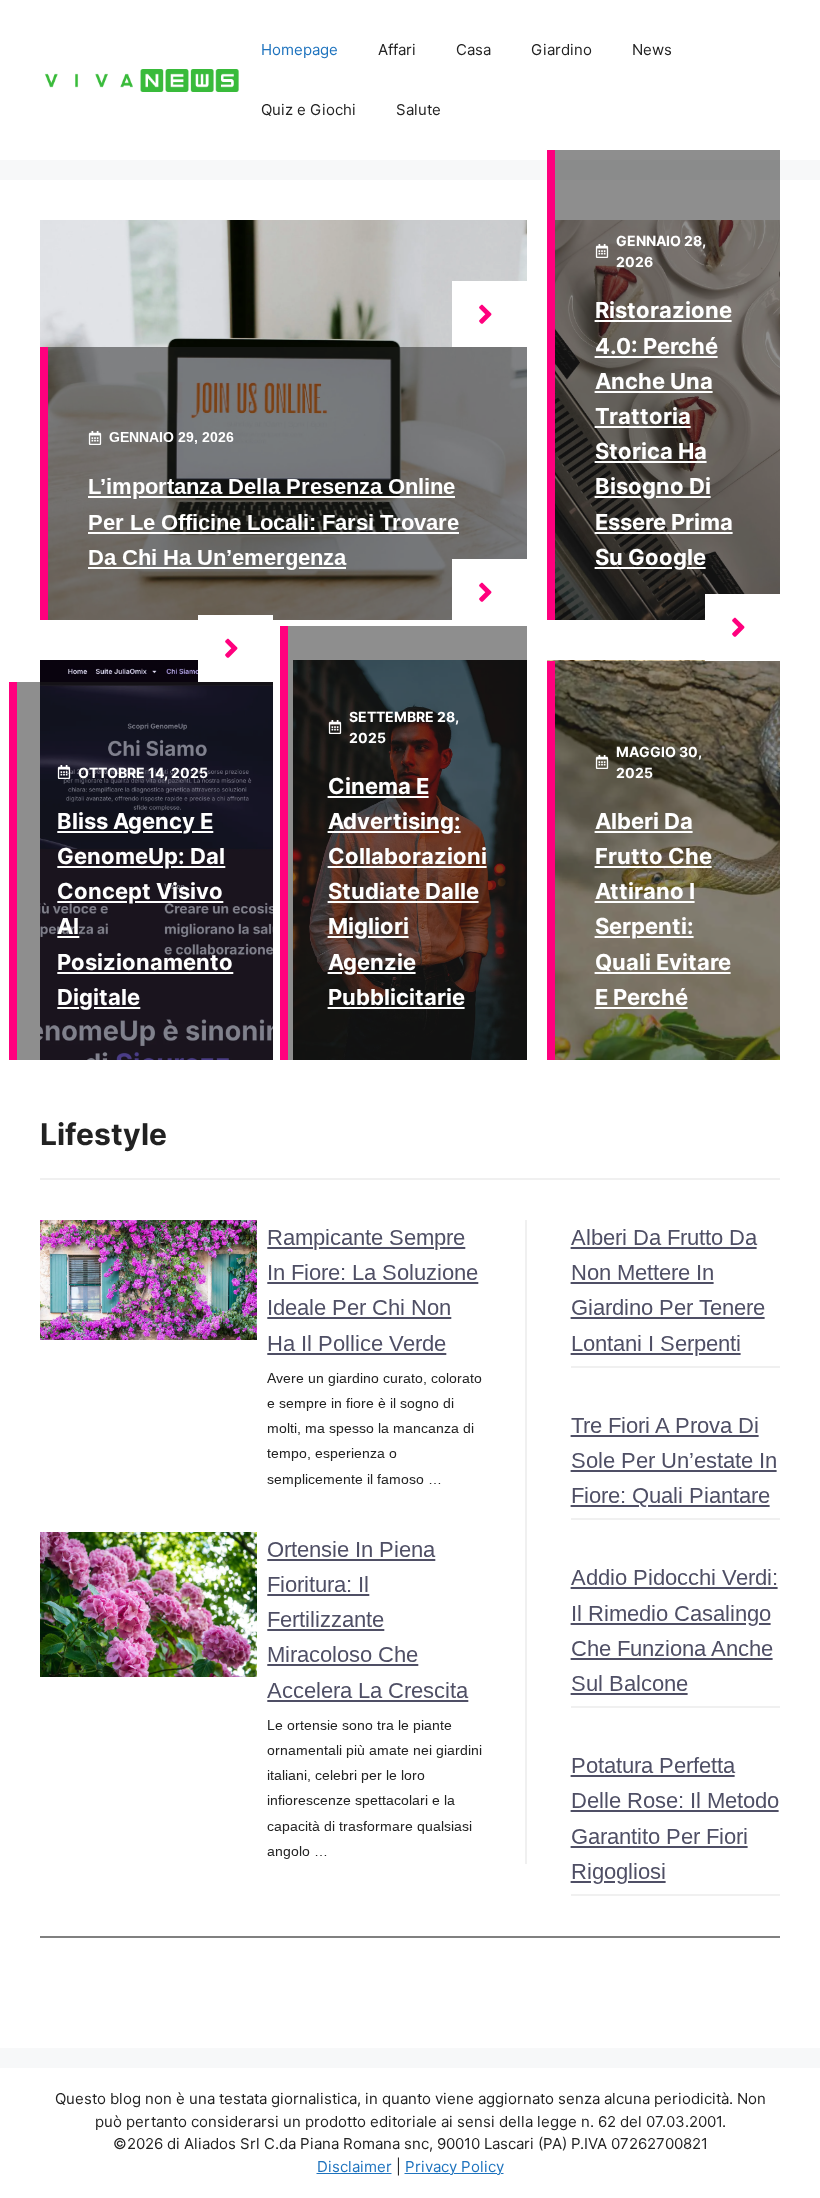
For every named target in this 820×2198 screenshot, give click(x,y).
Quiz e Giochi (308, 109)
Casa (473, 49)
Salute (418, 109)
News (652, 49)
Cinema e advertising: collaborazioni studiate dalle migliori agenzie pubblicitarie (407, 891)
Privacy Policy (454, 2166)
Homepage (299, 49)
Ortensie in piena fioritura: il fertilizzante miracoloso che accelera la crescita (367, 1620)
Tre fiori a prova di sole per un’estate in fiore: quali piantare (674, 1460)
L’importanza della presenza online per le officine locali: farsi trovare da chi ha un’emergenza (273, 521)
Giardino (561, 49)
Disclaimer (354, 2166)
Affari (397, 49)
